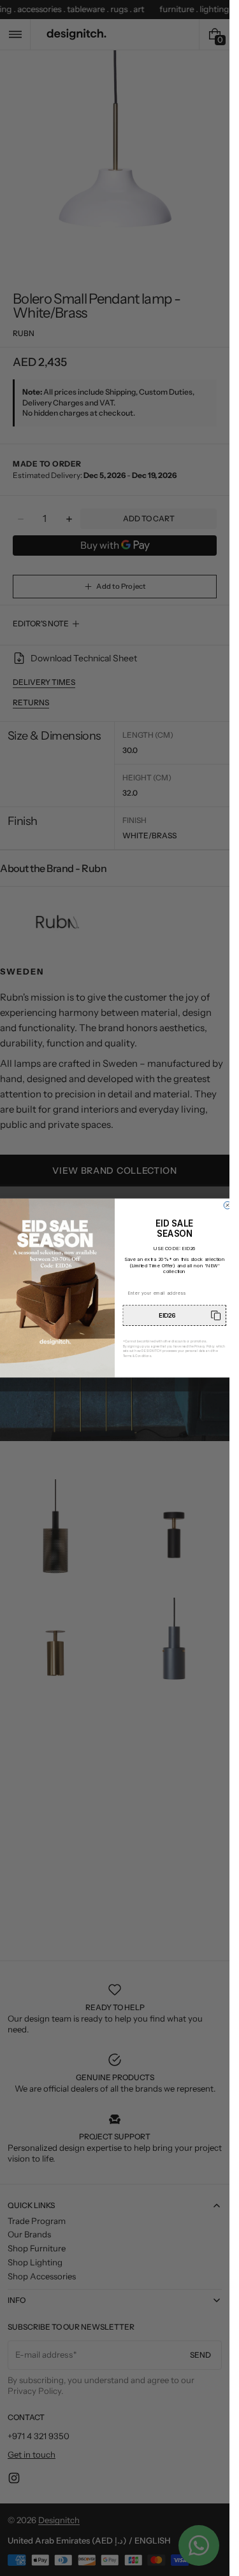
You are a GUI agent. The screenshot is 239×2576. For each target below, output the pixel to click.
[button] (175, 1315)
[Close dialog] (228, 1206)
